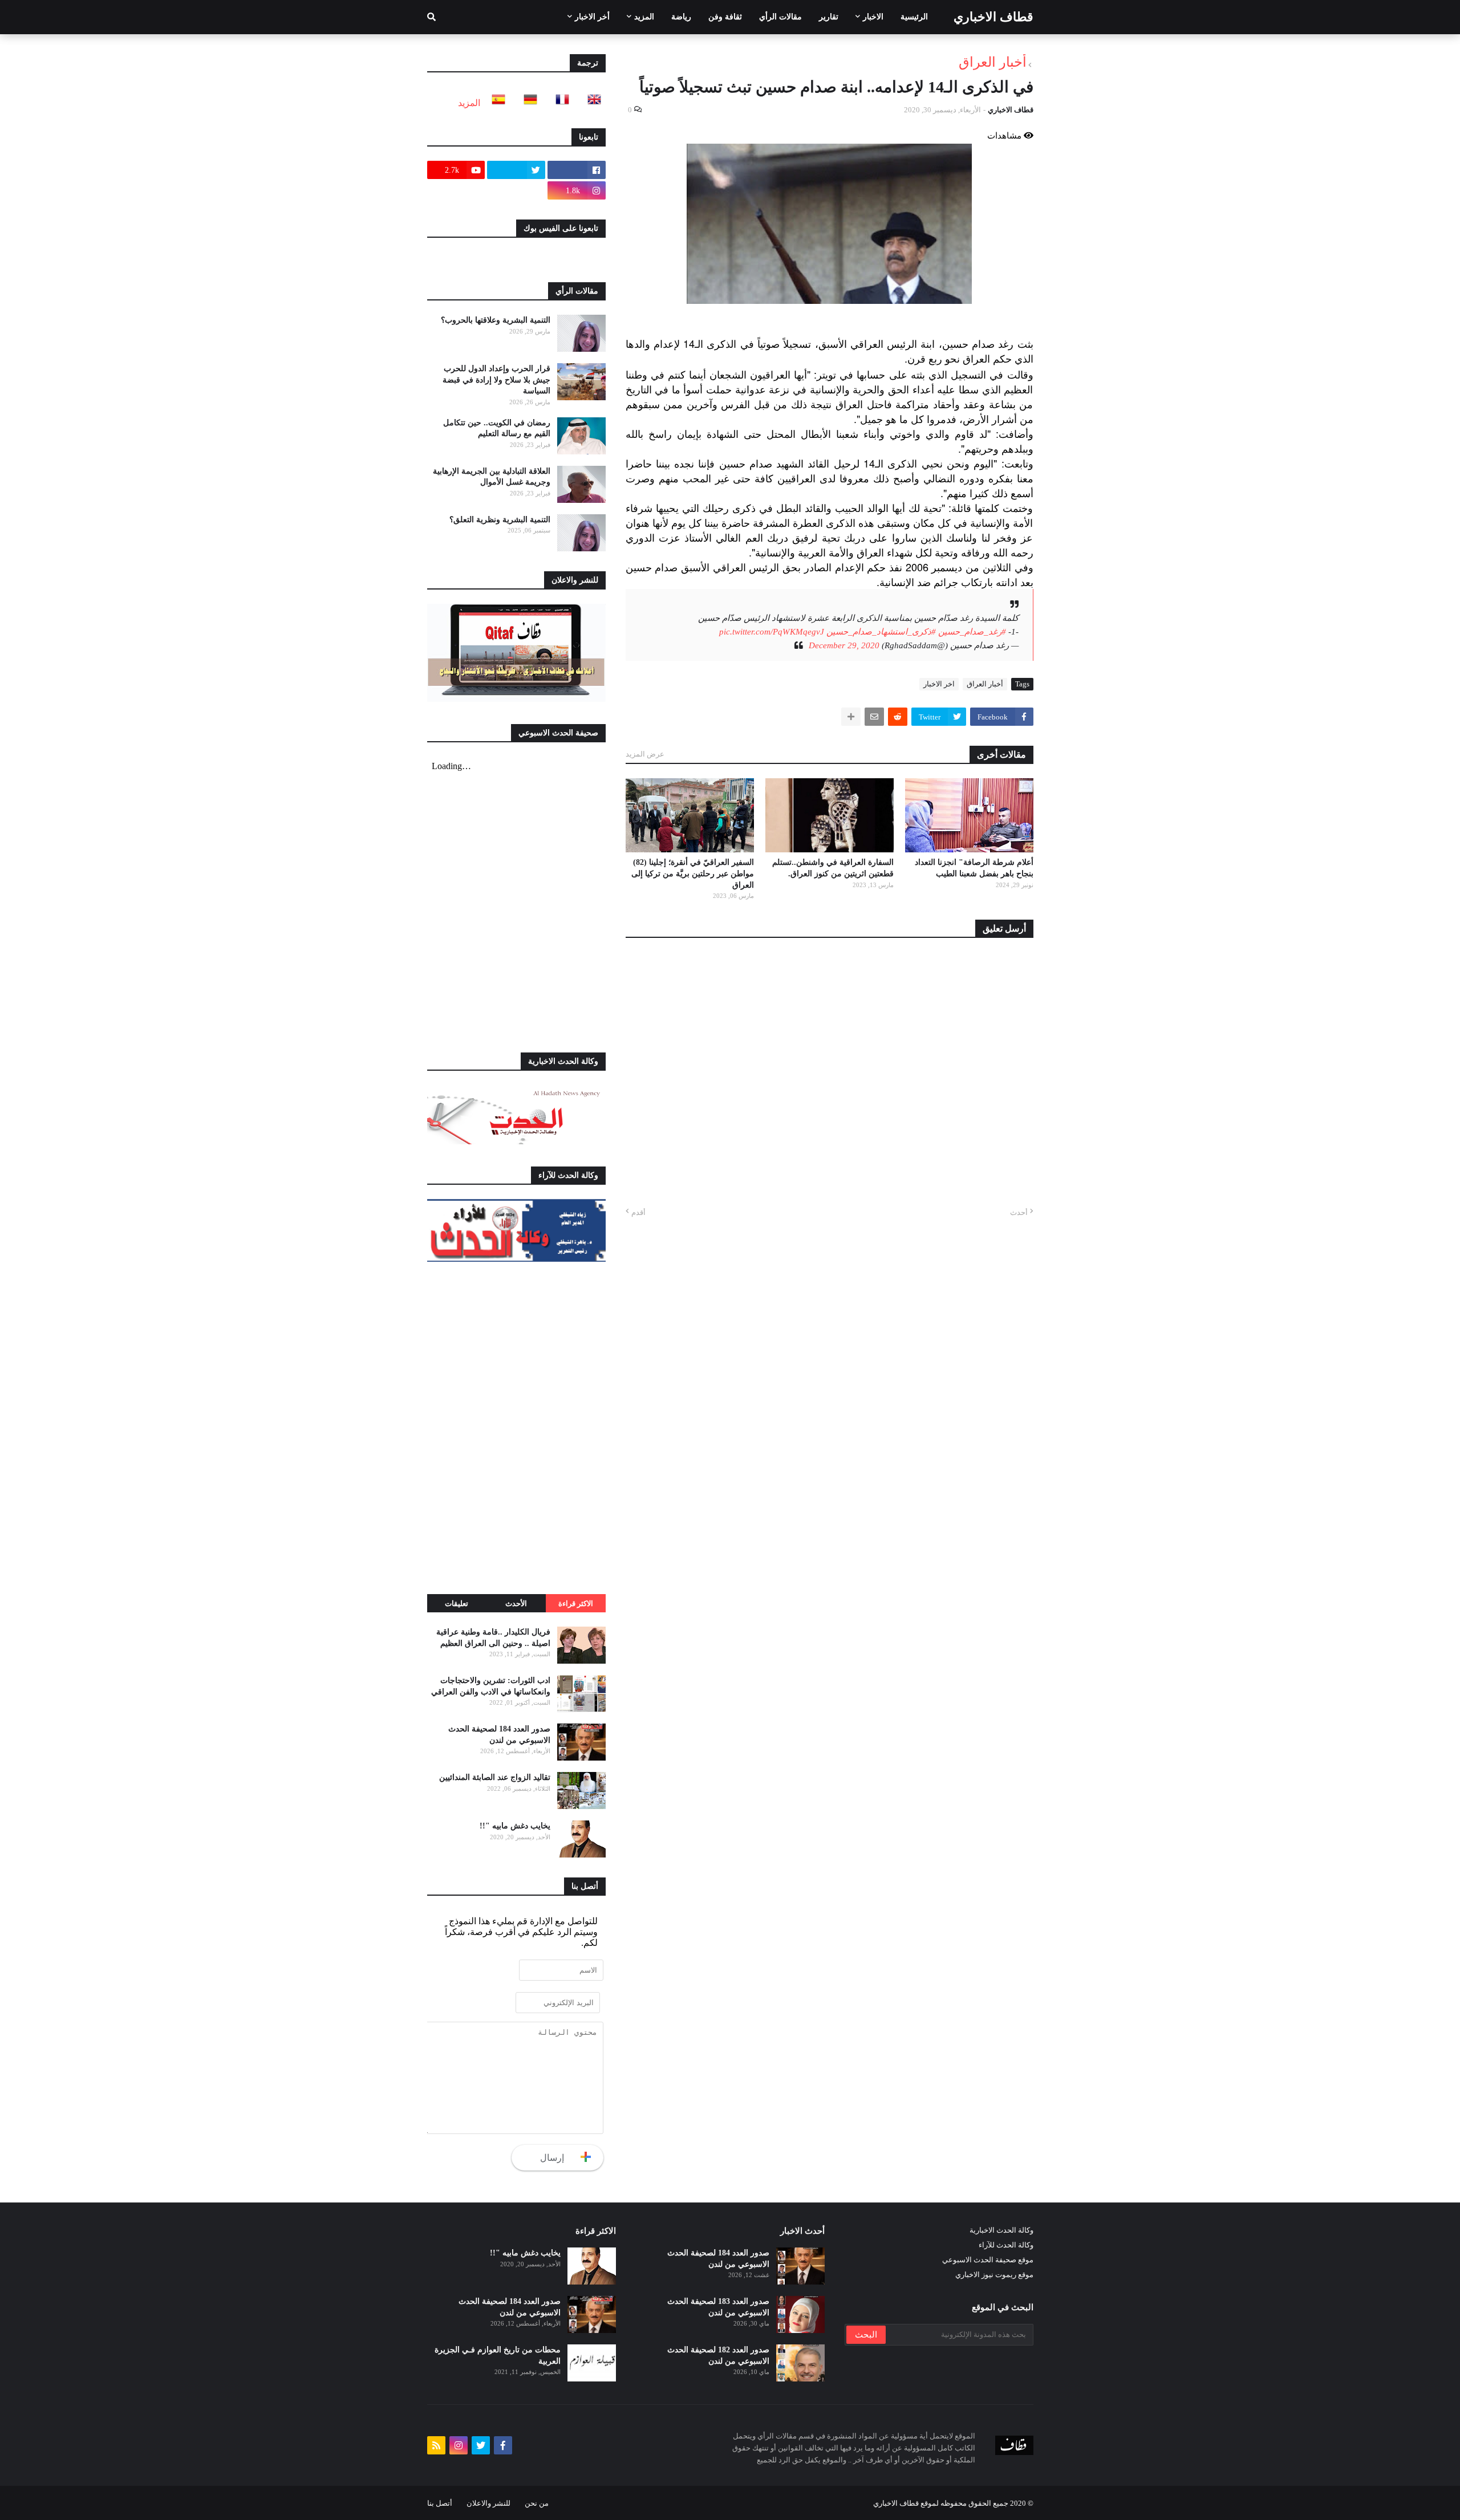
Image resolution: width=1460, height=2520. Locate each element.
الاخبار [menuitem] (873, 17)
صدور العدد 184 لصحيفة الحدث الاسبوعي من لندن (499, 1735)
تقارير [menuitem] (829, 17)
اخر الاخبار (939, 684)
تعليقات (457, 1604)
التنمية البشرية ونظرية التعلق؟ (500, 520)
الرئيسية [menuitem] (914, 17)
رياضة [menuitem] (681, 17)
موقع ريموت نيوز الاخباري (994, 2275)
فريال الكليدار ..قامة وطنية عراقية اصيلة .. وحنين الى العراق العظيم (493, 1638)
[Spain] (495, 103)
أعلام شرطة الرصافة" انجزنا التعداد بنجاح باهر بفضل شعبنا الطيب (974, 868)
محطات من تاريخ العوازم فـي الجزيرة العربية (498, 2356)
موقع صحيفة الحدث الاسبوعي (988, 2260)
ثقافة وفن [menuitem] (725, 17)
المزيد (469, 103)
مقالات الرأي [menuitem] (780, 17)
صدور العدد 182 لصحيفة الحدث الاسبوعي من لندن (718, 2356)
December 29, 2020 (844, 645)
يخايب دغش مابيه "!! (515, 1826)
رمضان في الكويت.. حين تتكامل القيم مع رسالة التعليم (497, 428)
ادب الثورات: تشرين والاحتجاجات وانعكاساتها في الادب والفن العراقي (491, 1686)
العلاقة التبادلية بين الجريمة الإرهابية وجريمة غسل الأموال (492, 477)
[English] (591, 103)
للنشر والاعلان (488, 2503)
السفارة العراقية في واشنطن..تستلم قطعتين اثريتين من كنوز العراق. (833, 868)
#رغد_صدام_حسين (972, 632)
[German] (527, 103)
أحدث (1019, 1212)
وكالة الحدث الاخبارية (1001, 2230)
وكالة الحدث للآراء (1006, 2245)
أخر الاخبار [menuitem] (592, 17)
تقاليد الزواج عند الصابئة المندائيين (495, 1777)
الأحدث (516, 1604)
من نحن (537, 2503)
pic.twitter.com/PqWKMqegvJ (772, 632)
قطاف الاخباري (993, 17)
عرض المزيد (645, 754)
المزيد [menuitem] (644, 17)
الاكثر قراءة (576, 1604)
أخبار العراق (993, 62)
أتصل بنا (440, 2503)
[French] (559, 103)
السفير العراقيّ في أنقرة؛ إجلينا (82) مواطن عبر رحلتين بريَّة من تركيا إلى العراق (693, 873)
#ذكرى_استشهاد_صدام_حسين (881, 632)
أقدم (638, 1212)
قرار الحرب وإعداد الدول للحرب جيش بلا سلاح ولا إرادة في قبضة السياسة (496, 380)
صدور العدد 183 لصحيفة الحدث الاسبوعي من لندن (718, 2307)
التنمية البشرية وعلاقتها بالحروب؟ (496, 320)
